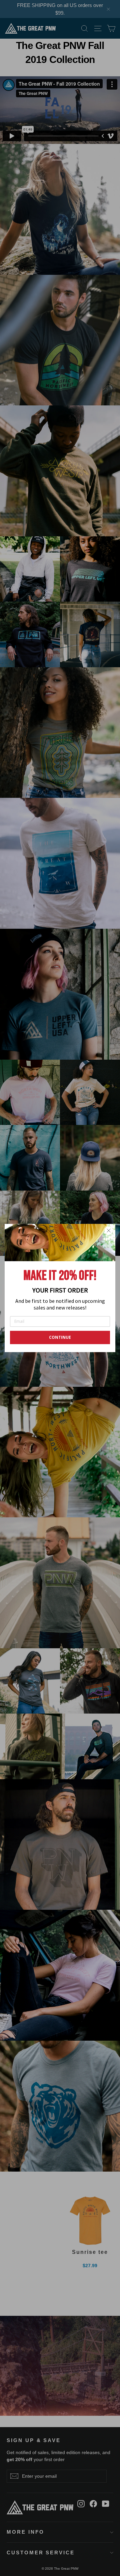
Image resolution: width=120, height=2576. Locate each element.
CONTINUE (60, 1337)
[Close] (109, 1231)
